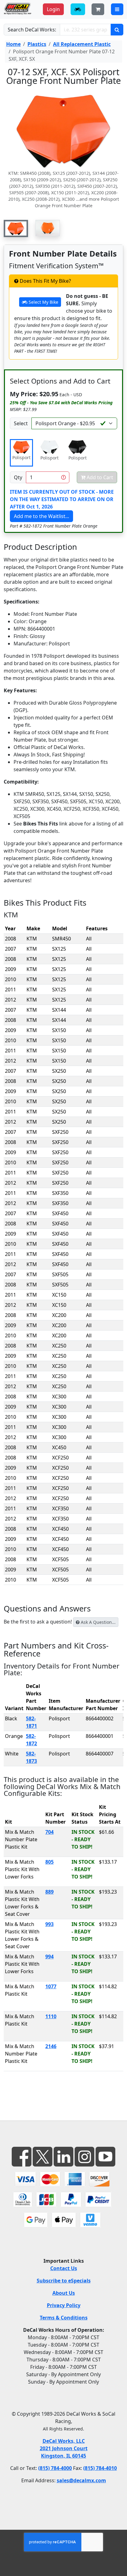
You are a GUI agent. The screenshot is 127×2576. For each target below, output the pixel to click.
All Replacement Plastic (82, 44)
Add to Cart (99, 477)
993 (49, 1924)
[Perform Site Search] (117, 30)
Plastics (37, 44)
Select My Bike (43, 302)
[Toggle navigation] (117, 9)
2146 (51, 2046)
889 (49, 1892)
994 (49, 1957)
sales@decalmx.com (81, 2480)
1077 (51, 1986)
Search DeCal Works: (32, 30)
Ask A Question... (98, 1622)
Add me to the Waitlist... (41, 516)
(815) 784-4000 (55, 2468)
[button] (16, 228)
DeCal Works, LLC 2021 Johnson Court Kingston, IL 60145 (64, 2448)
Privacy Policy (64, 2305)
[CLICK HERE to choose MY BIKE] (78, 9)
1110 (51, 2016)
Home (13, 44)
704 (49, 1832)
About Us (64, 2293)
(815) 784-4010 (100, 2468)
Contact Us (64, 2268)
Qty (18, 477)
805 (49, 1862)
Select (21, 423)
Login (53, 9)
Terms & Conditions (64, 2318)
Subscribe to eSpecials (64, 2281)
